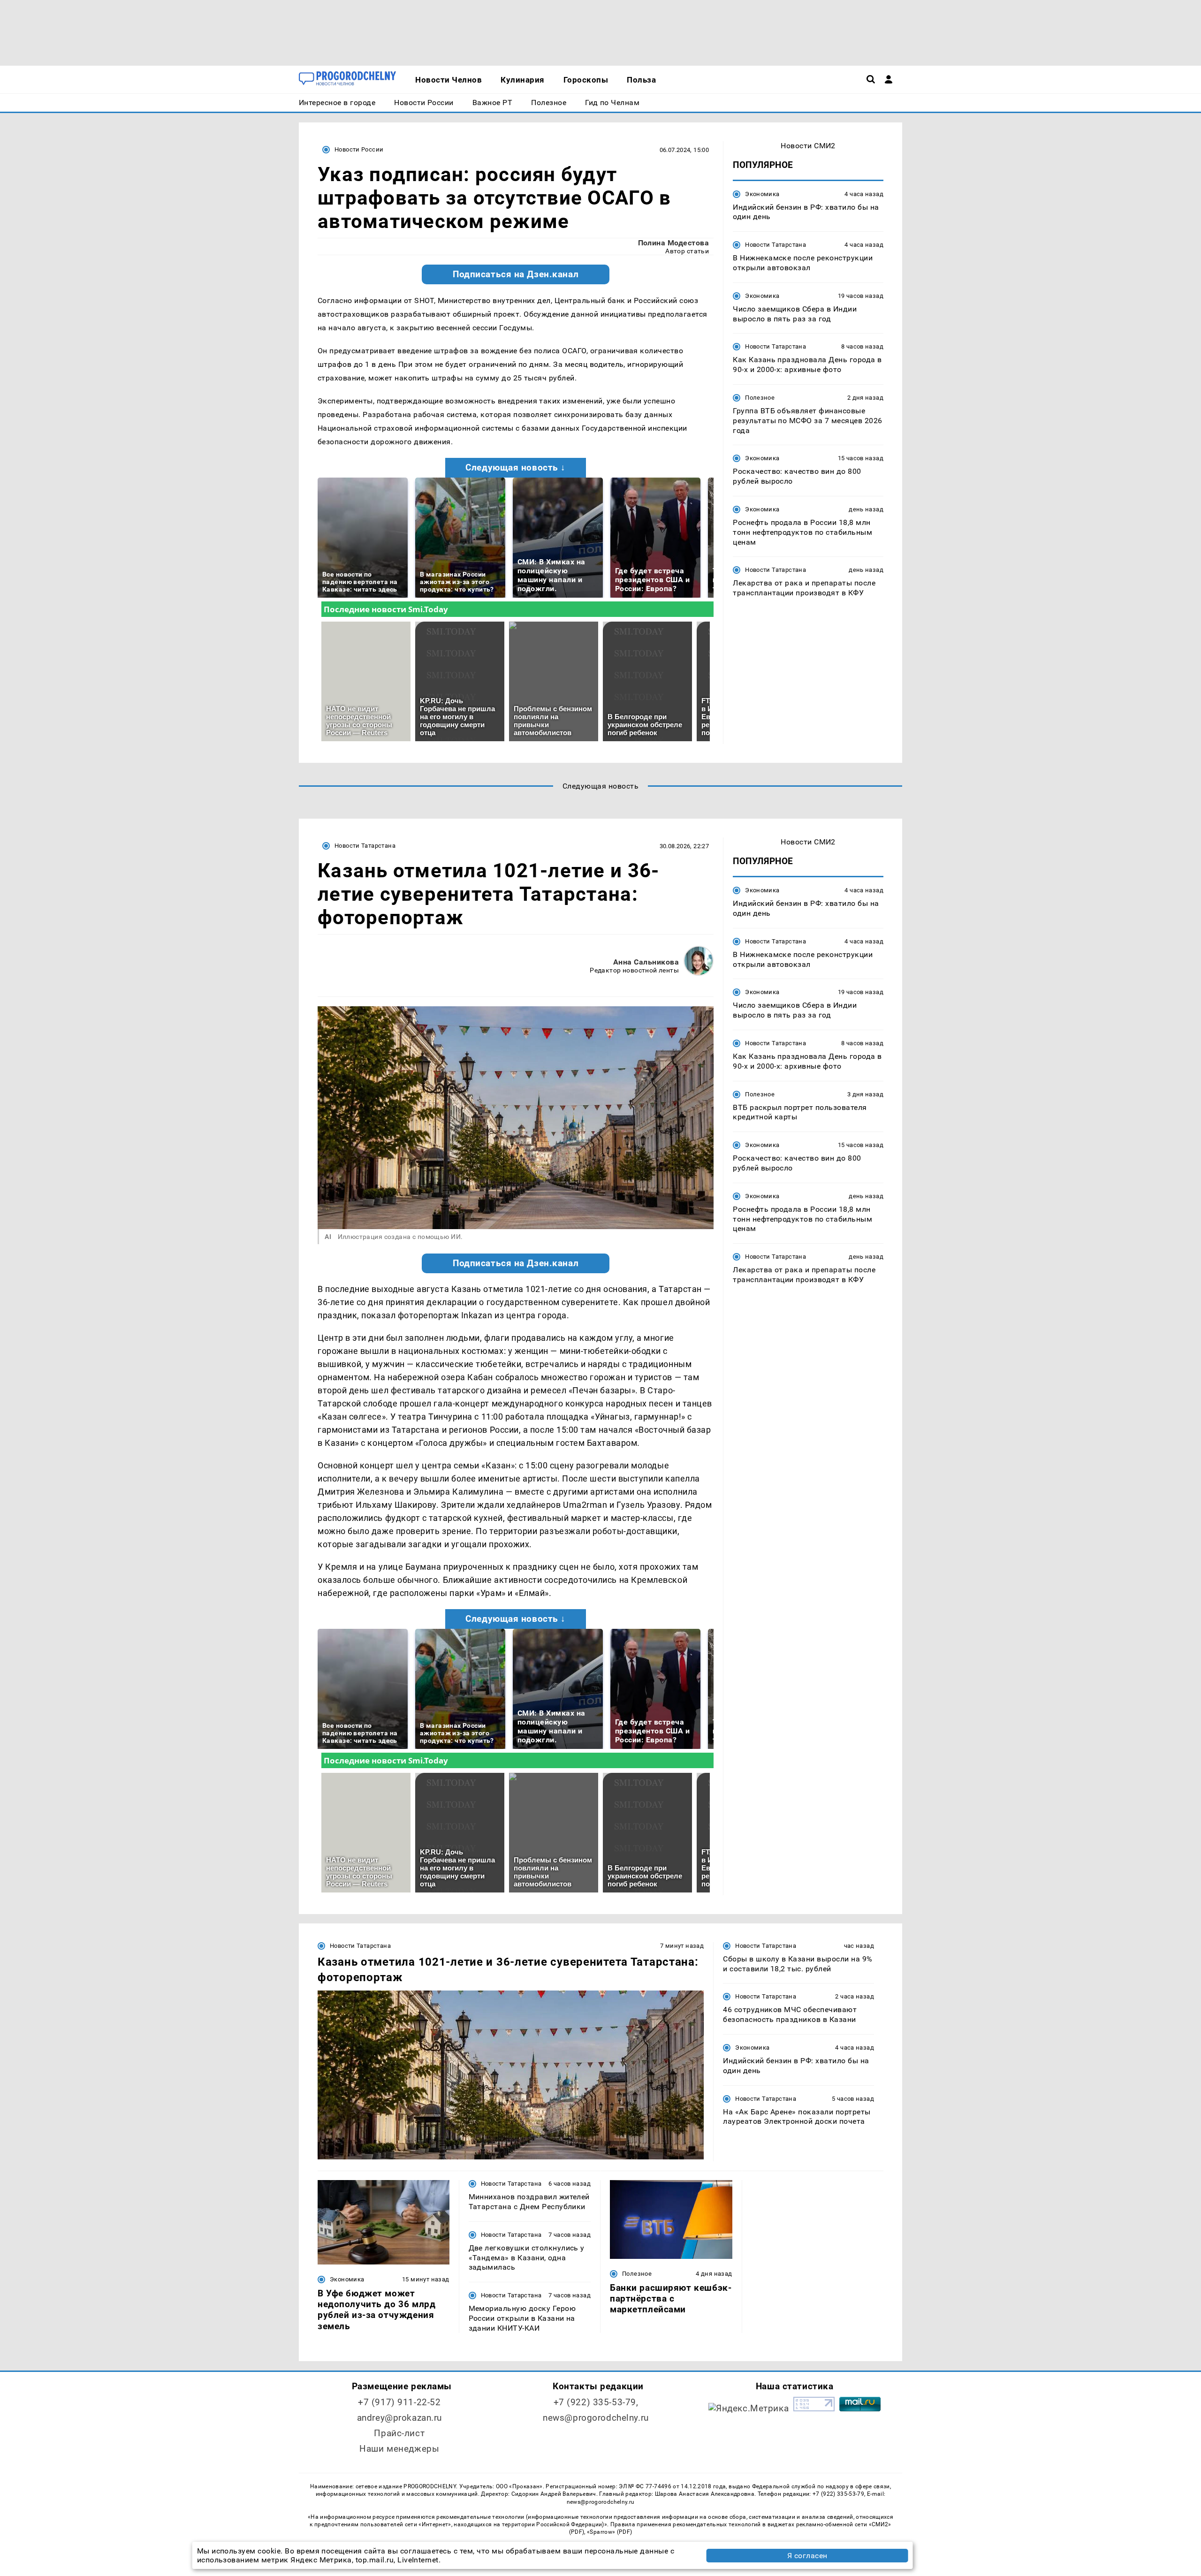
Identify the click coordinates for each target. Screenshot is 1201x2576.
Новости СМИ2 (808, 146)
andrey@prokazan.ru (399, 2418)
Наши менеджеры (399, 2449)
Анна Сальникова (646, 962)
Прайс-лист (399, 2433)
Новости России (359, 149)
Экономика (762, 194)
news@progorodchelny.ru (596, 2418)
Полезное (760, 398)
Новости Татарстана (775, 245)
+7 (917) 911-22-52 (399, 2402)
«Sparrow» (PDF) (609, 2532)
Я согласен (807, 2556)
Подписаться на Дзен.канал (516, 274)
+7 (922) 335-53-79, (596, 2402)
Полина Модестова (674, 243)
